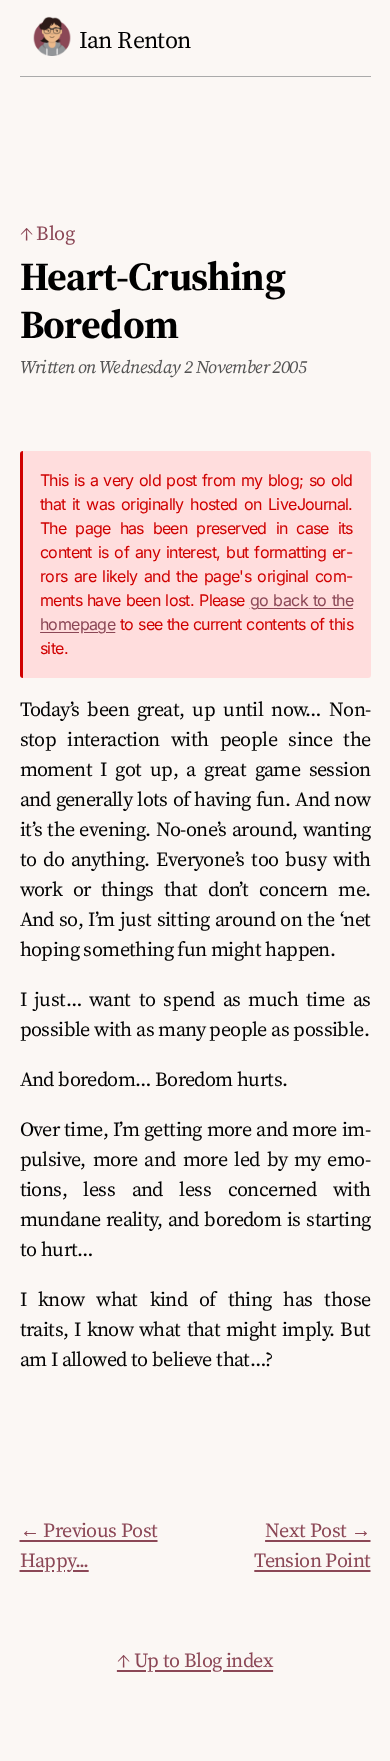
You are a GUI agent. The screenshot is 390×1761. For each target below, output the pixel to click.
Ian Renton (135, 39)
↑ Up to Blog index (195, 1660)
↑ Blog (47, 233)
